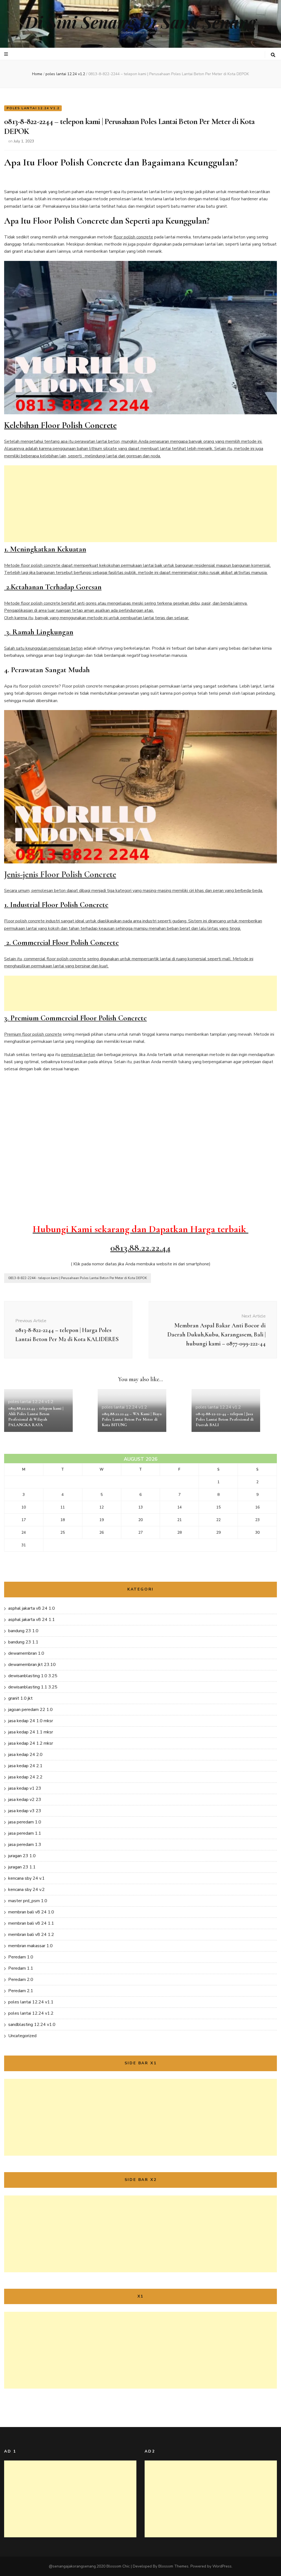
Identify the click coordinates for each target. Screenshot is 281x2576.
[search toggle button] (273, 55)
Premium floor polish (25, 1034)
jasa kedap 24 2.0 (25, 1755)
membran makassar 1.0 (30, 1946)
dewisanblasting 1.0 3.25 (33, 1676)
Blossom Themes (173, 2566)
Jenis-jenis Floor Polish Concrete (60, 874)
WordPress (222, 2566)
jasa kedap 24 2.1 (25, 1766)
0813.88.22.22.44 (140, 1248)
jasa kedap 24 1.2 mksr (31, 1743)
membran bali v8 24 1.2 (31, 1935)
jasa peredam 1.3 (25, 1845)
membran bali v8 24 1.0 (31, 1912)
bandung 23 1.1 (23, 1642)
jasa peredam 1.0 (25, 1822)
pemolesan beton (66, 648)
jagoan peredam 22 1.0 (30, 1710)
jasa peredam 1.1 (25, 1833)
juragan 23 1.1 (22, 1867)
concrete (53, 1034)
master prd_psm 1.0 (28, 1901)
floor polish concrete (133, 237)
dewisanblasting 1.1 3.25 (33, 1687)
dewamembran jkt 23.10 (32, 1665)
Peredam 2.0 (21, 1980)
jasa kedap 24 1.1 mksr (31, 1732)
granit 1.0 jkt (20, 1698)
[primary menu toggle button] (7, 54)
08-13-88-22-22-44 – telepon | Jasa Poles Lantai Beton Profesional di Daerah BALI (225, 1419)
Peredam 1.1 (21, 1968)
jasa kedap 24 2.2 (25, 1777)
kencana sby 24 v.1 (26, 1878)
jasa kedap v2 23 (25, 1800)
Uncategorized (22, 2036)
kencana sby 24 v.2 (26, 1890)
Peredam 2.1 (21, 1991)
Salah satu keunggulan (26, 648)
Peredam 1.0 (21, 1957)
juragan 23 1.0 (22, 1856)
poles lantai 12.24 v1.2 (33, 108)
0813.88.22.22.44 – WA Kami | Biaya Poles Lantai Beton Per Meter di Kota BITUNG (132, 1419)
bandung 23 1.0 (23, 1631)
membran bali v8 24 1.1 (31, 1923)
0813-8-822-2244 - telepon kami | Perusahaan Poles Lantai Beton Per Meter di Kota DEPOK (78, 1278)
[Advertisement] (140, 504)
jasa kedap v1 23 (25, 1788)
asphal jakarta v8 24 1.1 (32, 1620)
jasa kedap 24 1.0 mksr (31, 1721)
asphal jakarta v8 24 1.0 (32, 1608)
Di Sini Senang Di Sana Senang (141, 22)
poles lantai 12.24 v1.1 (31, 2002)
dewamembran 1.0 (26, 1653)
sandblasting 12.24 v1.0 (32, 2025)
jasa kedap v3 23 (25, 1811)
